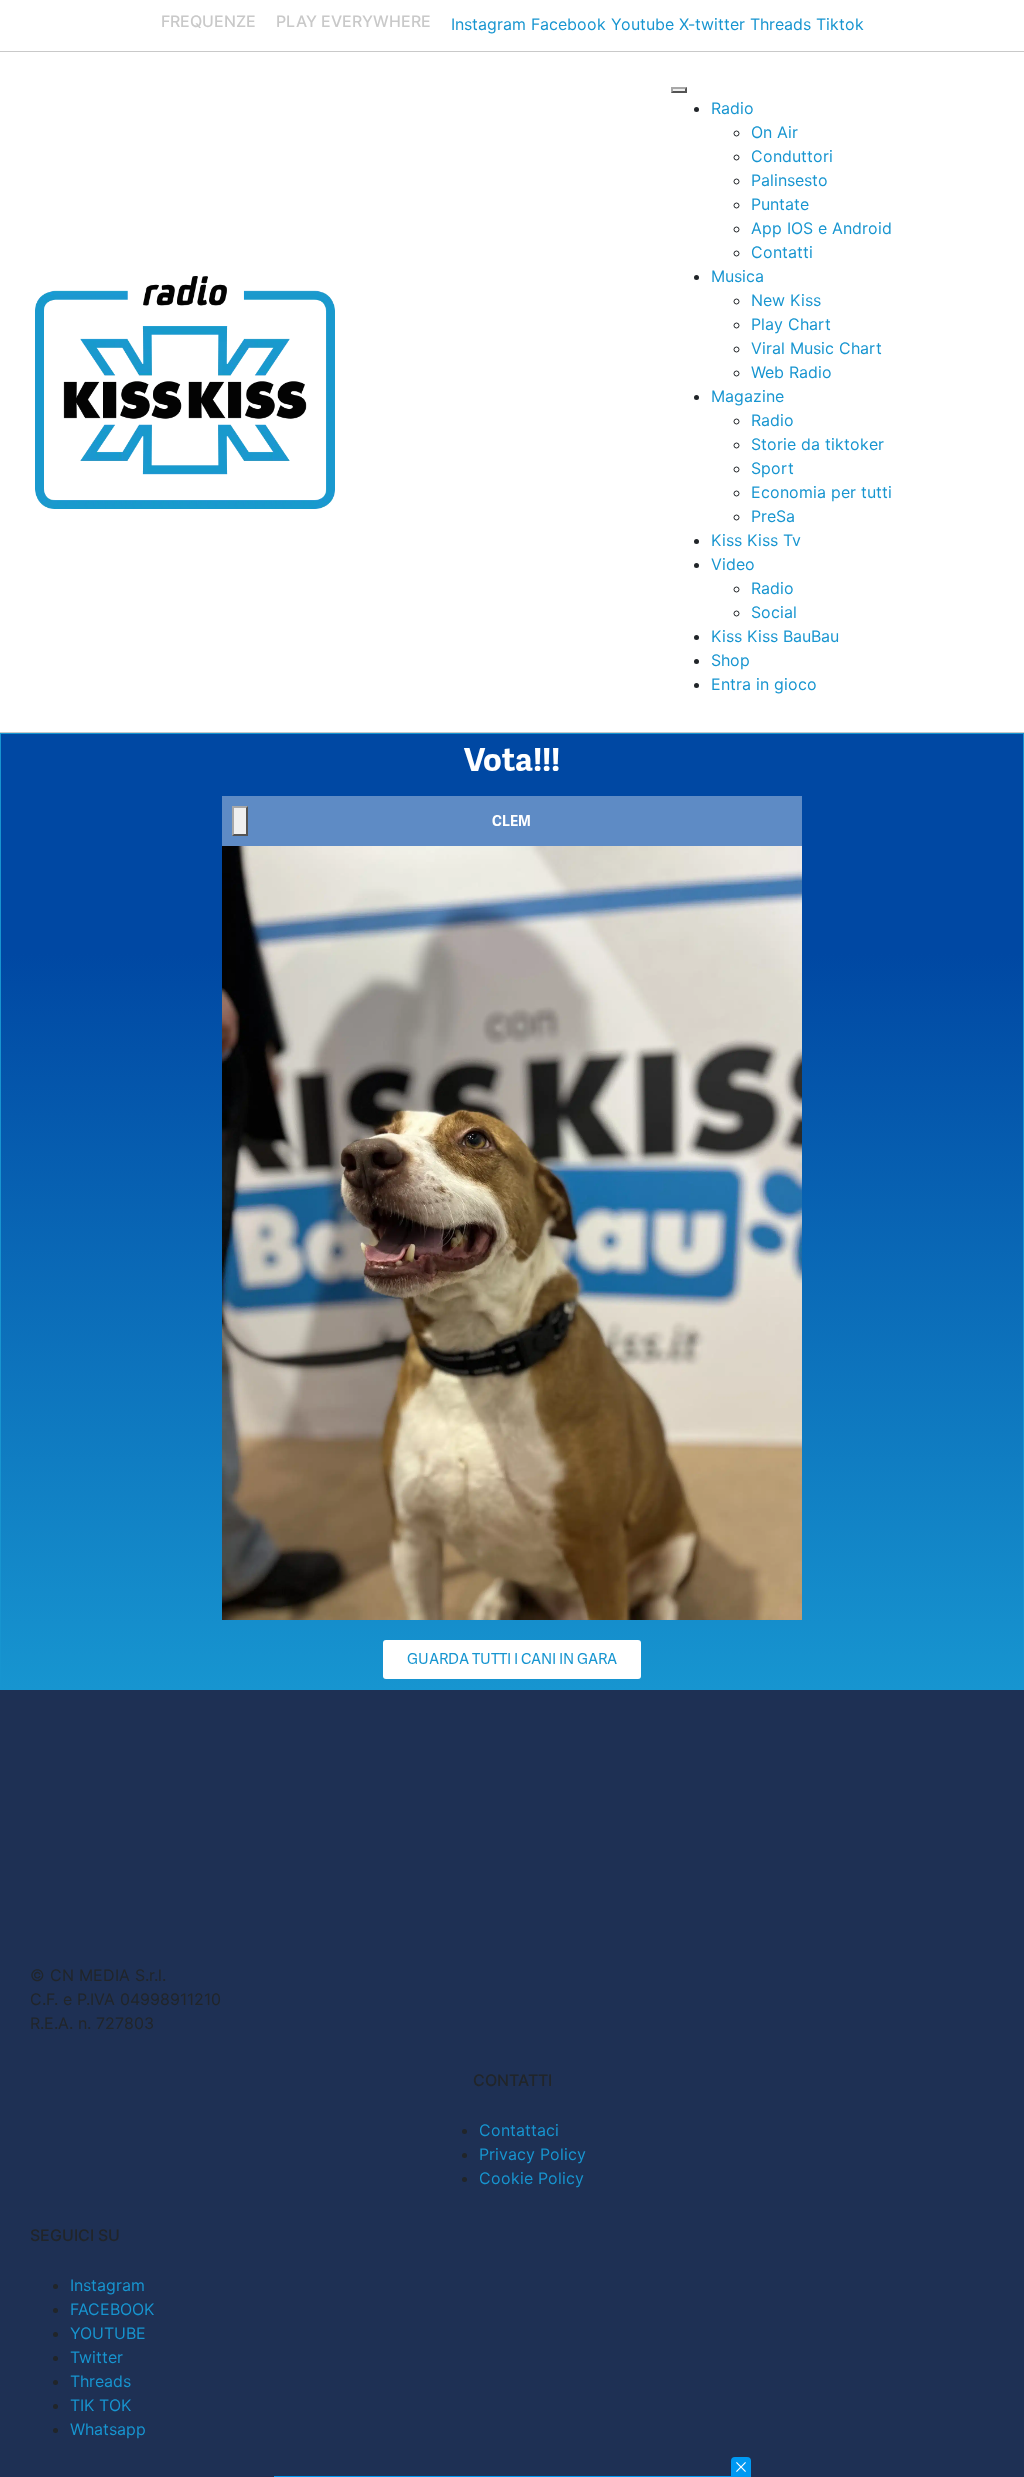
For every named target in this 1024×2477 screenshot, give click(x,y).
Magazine (747, 396)
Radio (732, 108)
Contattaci (519, 2130)
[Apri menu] (679, 90)
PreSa (773, 516)
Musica (737, 276)
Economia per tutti (821, 492)
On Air (774, 132)
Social (774, 612)
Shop (730, 660)
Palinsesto (789, 180)
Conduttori (792, 156)
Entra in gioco (764, 684)
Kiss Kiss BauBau (775, 636)
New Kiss (786, 300)
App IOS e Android (821, 228)
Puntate (780, 204)
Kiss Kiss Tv (756, 540)
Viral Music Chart (816, 348)
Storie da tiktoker (817, 444)
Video (733, 564)
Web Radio (791, 372)
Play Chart (791, 324)
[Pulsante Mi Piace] (240, 821)
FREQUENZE (208, 21)
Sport (772, 468)
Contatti (782, 252)
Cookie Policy (531, 2178)
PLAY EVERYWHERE (353, 21)
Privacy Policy (532, 2154)
